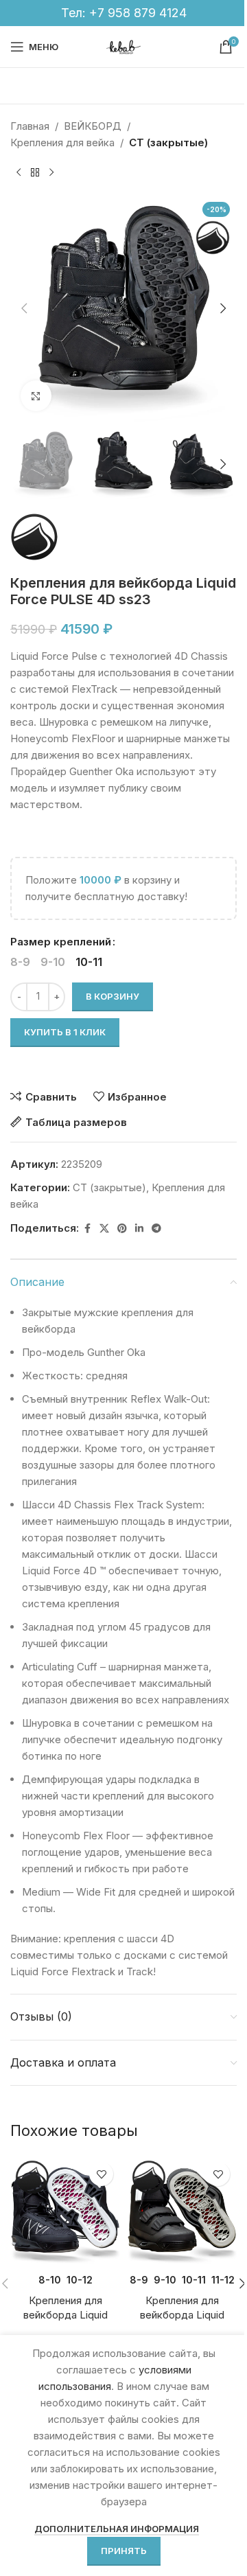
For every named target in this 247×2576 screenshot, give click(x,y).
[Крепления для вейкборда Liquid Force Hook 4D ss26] (182, 2210)
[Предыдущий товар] (19, 173)
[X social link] (104, 1229)
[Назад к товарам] (35, 173)
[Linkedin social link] (139, 1229)
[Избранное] (101, 2174)
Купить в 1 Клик (65, 1032)
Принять (124, 2551)
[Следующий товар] (51, 173)
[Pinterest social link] (122, 1229)
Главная (30, 126)
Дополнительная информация (117, 2529)
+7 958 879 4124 (138, 13)
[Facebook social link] (87, 1229)
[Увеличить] (36, 396)
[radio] (20, 962)
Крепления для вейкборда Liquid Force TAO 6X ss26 (66, 2315)
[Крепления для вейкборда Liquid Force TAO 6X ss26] (65, 2210)
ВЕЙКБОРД (93, 126)
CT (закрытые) (168, 142)
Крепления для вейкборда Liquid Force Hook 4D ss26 (182, 2315)
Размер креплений (61, 942)
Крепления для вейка (62, 142)
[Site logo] (123, 46)
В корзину (113, 996)
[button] (24, 308)
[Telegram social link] (156, 1229)
